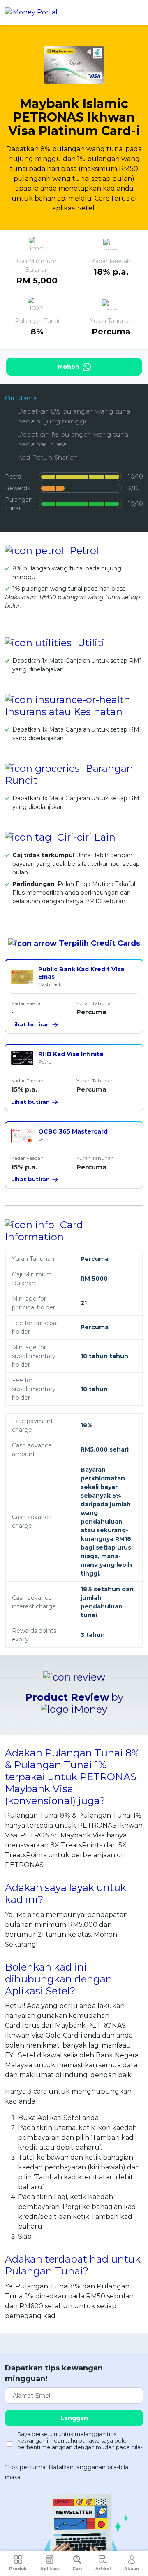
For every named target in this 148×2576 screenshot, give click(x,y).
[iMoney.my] (31, 13)
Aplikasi (50, 2569)
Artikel (103, 2569)
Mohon (69, 367)
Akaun (132, 2569)
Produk (18, 2569)
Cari (77, 2569)
